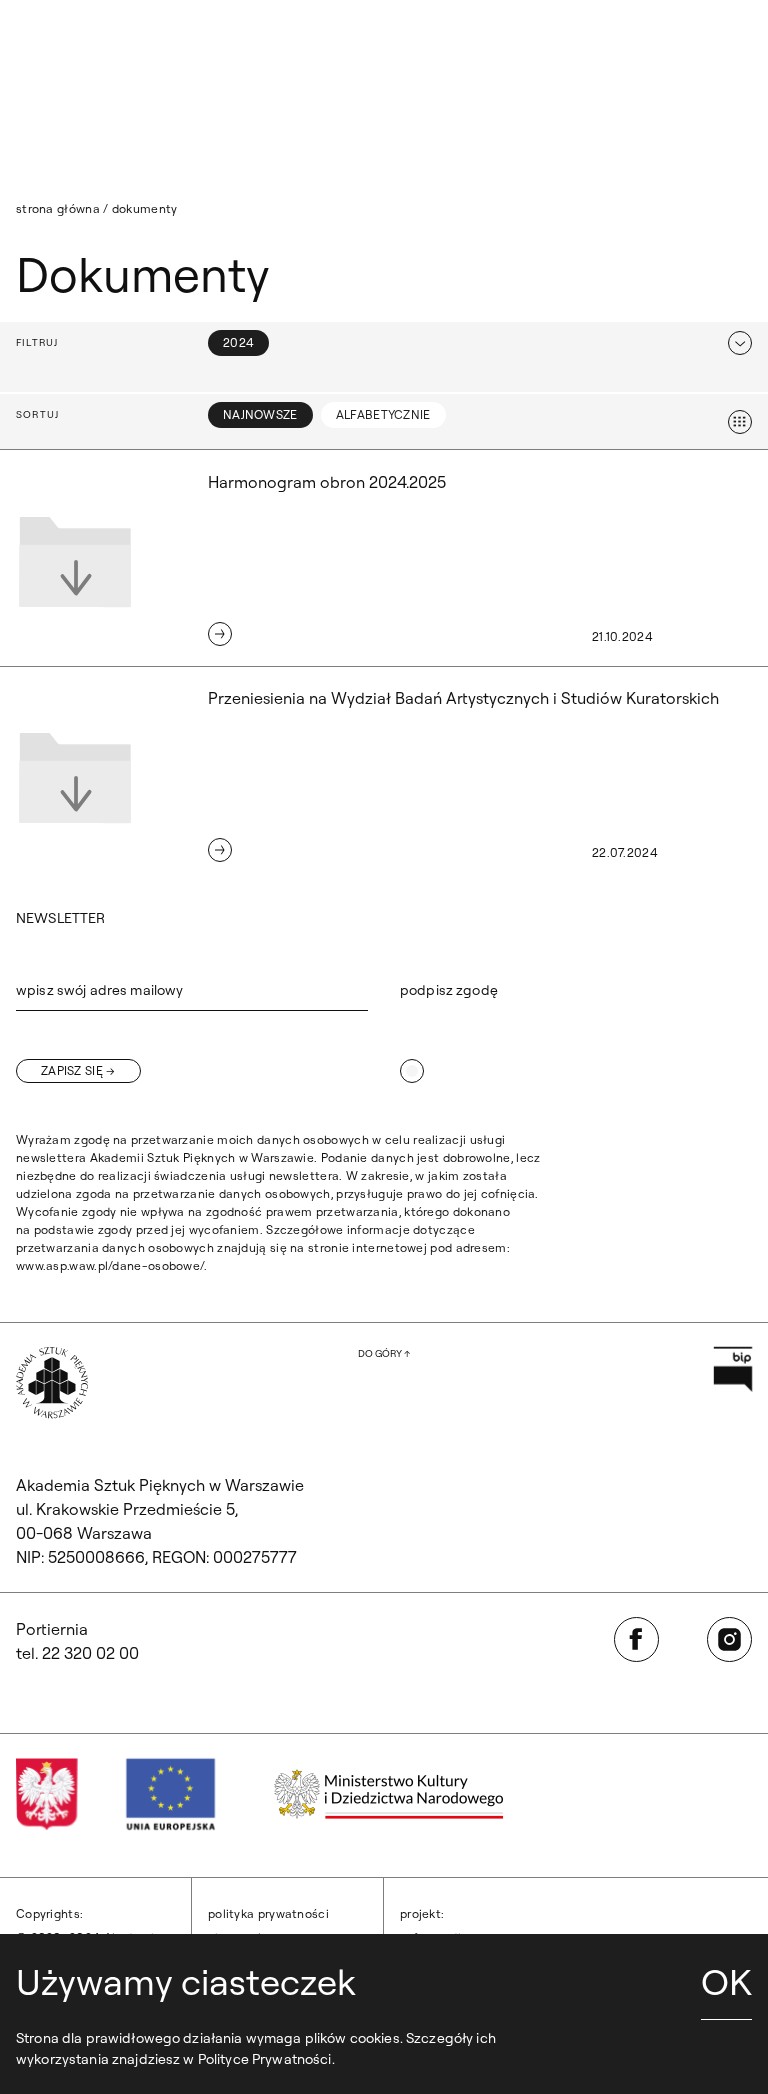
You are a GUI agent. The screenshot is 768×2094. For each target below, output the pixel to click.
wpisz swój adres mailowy (99, 990)
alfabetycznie (383, 414)
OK (726, 1981)
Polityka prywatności (268, 1913)
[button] (384, 343)
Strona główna (58, 208)
